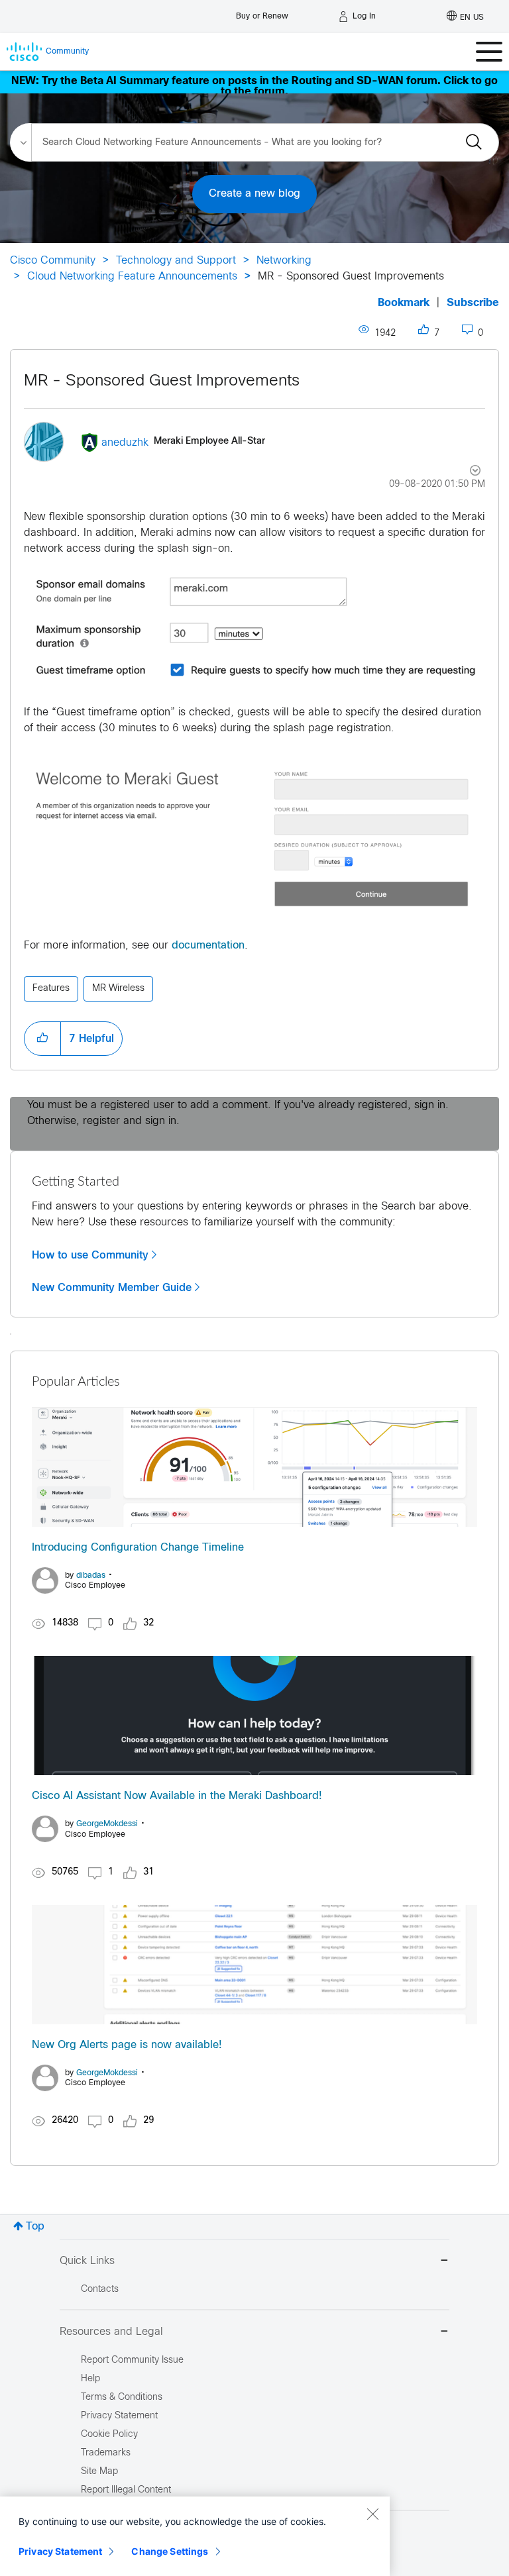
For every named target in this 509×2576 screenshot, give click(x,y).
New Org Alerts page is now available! (127, 2045)
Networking (284, 261)
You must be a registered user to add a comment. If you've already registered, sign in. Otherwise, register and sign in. (238, 1113)
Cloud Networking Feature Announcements (132, 277)
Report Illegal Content (126, 2490)
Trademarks (106, 2453)
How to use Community (90, 1255)
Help (90, 2379)
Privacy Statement (60, 2551)
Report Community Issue (132, 2360)
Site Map (99, 2472)
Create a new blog (254, 194)
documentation (208, 946)
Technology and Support (176, 261)
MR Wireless (118, 989)
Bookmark (404, 303)
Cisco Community (53, 261)
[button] (254, 628)
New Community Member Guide (112, 1288)
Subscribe (473, 303)
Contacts (100, 2290)
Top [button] (35, 2227)
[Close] (372, 2514)
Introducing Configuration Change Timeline (138, 1548)
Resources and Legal (111, 2332)
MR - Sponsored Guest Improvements (162, 382)
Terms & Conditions (122, 2397)
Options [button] (468, 472)
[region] (195, 2536)
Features (51, 989)
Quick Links (87, 2261)
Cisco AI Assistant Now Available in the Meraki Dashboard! (177, 1796)
